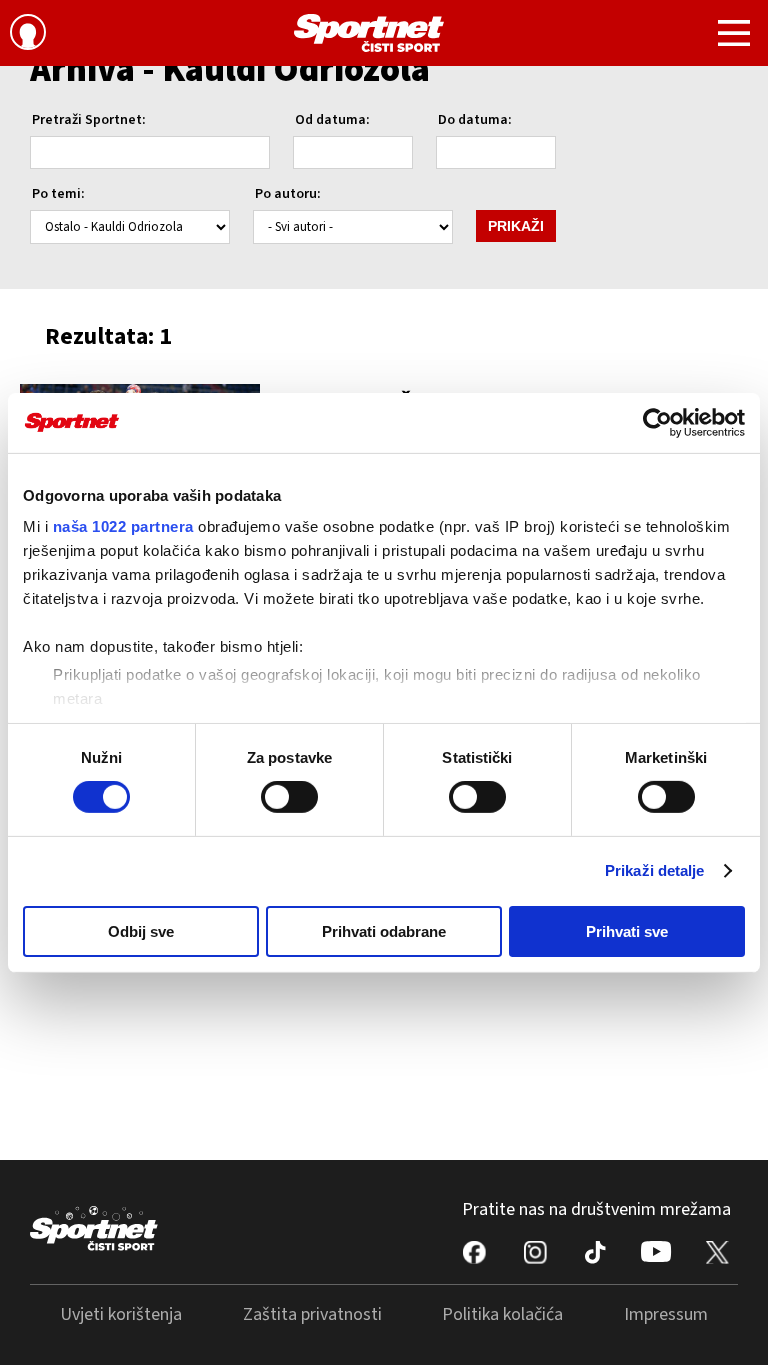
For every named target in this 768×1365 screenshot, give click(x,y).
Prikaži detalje (655, 870)
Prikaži (516, 226)
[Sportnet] (369, 33)
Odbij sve (141, 931)
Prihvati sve (627, 931)
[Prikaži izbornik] (734, 36)
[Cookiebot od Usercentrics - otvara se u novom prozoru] (657, 422)
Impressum (666, 1314)
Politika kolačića (502, 1314)
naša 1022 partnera (123, 526)
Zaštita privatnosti (312, 1314)
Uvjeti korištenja (121, 1314)
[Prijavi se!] (28, 35)
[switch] (289, 797)
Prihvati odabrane (384, 931)
